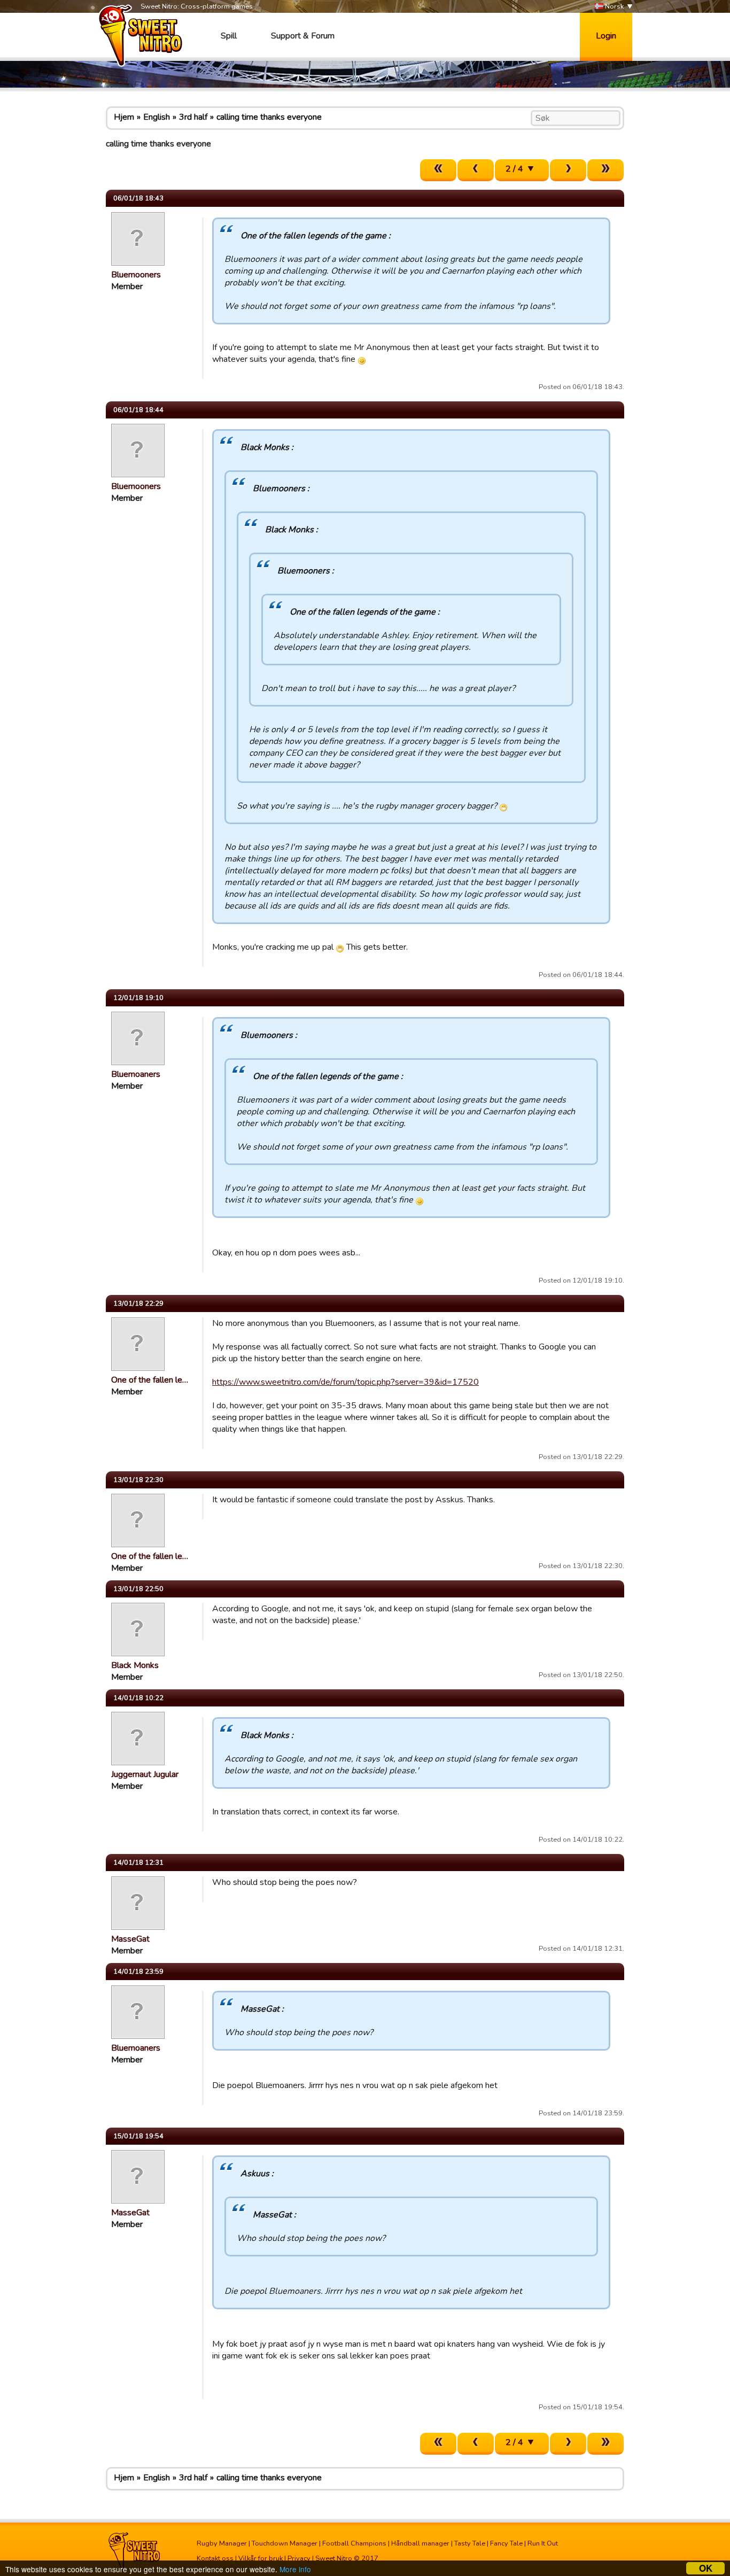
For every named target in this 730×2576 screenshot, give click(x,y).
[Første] (438, 170)
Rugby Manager (222, 2543)
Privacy (299, 2558)
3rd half (193, 117)
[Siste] (605, 170)
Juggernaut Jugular (145, 1774)
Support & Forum (303, 36)
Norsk (613, 6)
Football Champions (354, 2543)
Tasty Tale (470, 2543)
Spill (229, 36)
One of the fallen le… (150, 1380)
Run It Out (543, 2543)
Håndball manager (420, 2543)
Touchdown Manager (285, 2543)
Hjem (124, 117)
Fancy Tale (506, 2543)
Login (606, 36)
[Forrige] (476, 170)
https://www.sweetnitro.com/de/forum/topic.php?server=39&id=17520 (345, 1382)
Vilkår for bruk (261, 2558)
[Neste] (568, 170)
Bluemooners (136, 275)
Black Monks (135, 1665)
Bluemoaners (136, 1074)
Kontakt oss (215, 2558)
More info (295, 2569)
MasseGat (130, 1939)
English (157, 117)
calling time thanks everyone (269, 117)
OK (706, 2568)
